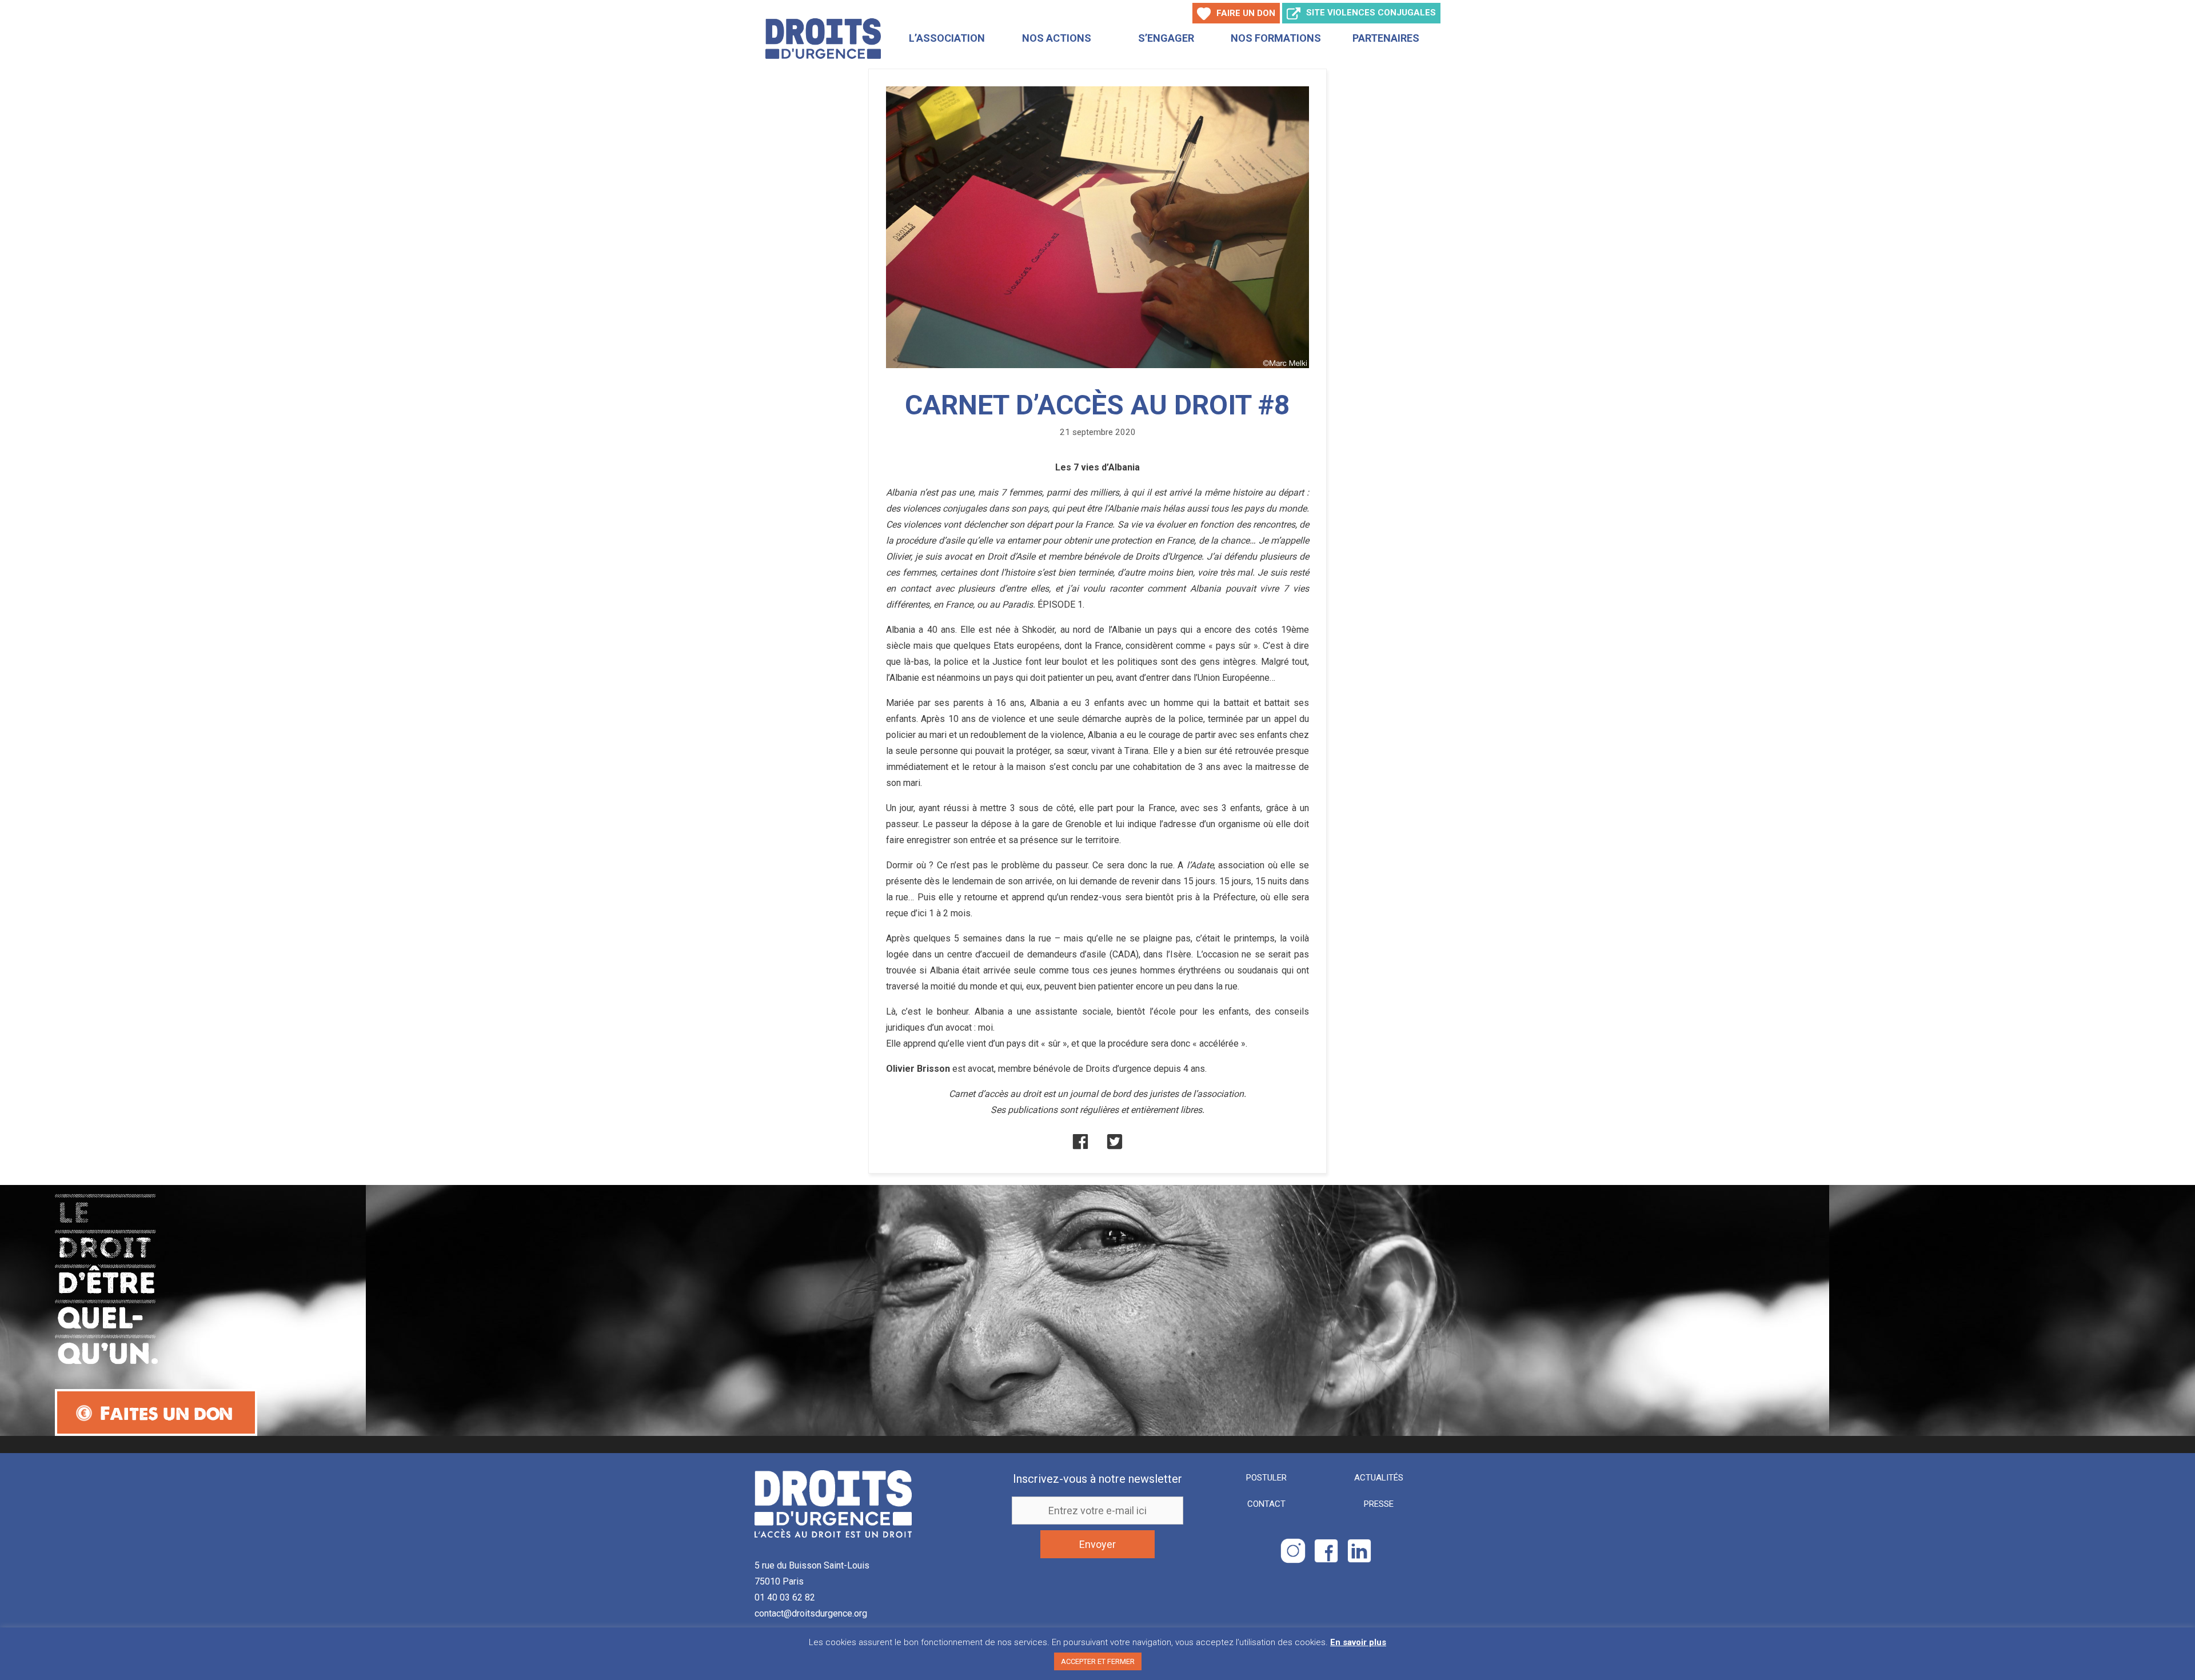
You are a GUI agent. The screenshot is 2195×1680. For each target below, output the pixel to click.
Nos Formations (1276, 38)
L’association (947, 38)
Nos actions (1057, 38)
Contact (1266, 1504)
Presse (1379, 1504)
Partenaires (1386, 38)
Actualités (1379, 1478)
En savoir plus (1358, 1642)
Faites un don (166, 1413)
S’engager (1166, 38)
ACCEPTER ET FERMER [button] (1098, 1661)
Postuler (1266, 1478)
